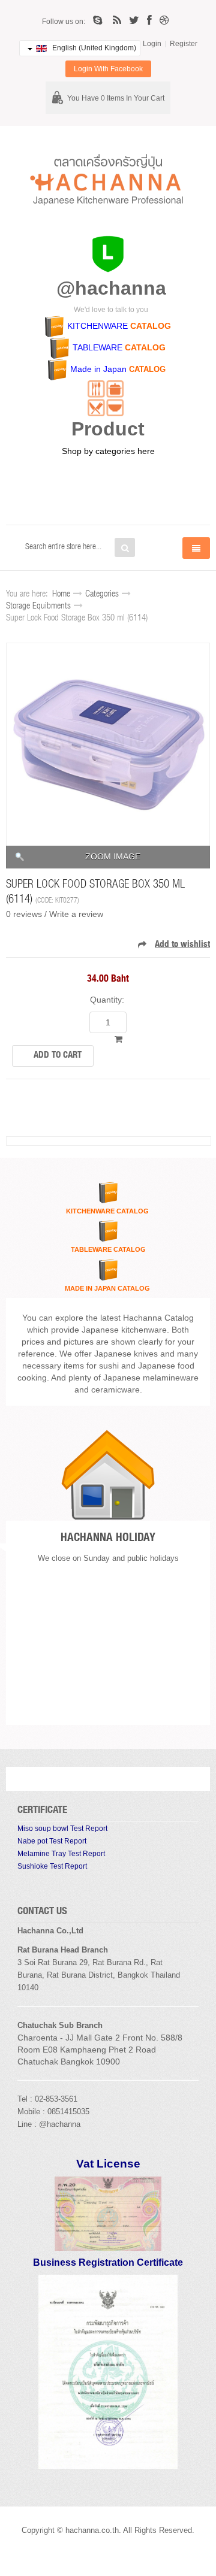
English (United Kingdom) (93, 48)
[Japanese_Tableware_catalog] (61, 347)
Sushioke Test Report (52, 1866)
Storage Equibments (38, 606)
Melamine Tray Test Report (61, 1854)
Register (184, 44)
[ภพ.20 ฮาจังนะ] (108, 2213)
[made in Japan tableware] (69, 369)
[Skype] (99, 20)
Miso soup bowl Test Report (62, 1829)
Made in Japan (98, 369)
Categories (102, 594)
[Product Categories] (106, 398)
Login (152, 44)
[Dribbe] (164, 20)
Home (61, 594)
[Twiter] (134, 20)
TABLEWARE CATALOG (108, 1249)
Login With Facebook (108, 69)
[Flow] (117, 20)
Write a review (76, 914)
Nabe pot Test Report (52, 1841)
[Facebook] (149, 20)
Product (108, 429)
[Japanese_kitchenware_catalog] (55, 326)
